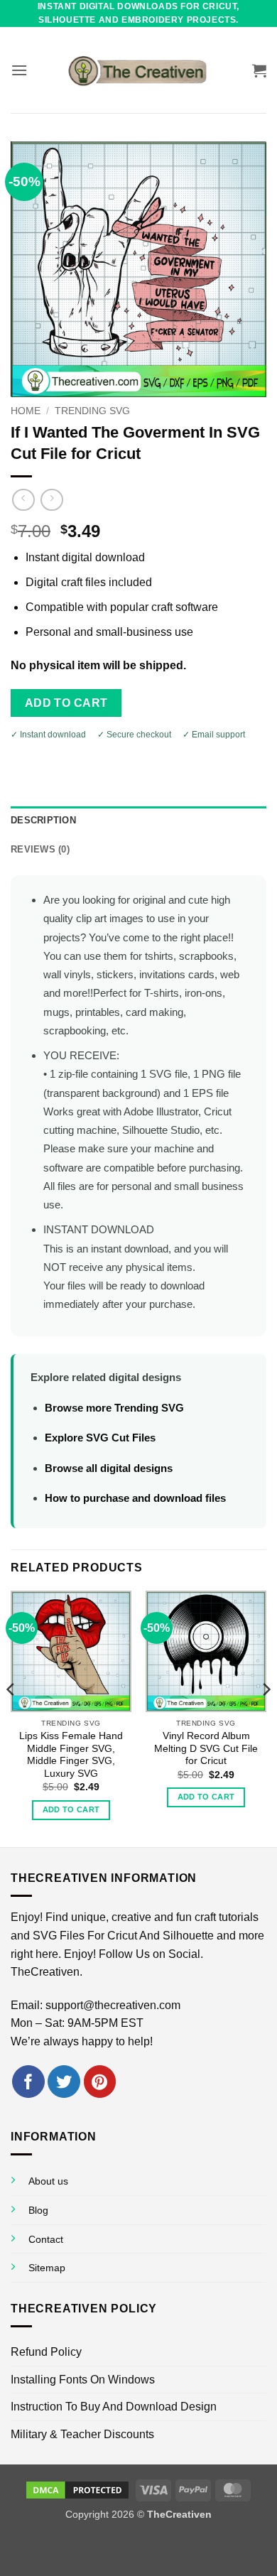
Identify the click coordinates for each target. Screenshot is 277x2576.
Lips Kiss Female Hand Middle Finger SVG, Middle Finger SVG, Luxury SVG (71, 1755)
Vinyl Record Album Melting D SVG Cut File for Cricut (206, 1748)
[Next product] (23, 500)
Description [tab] (43, 820)
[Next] (266, 1717)
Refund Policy (46, 2352)
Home (26, 411)
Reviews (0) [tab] (40, 849)
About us (48, 2181)
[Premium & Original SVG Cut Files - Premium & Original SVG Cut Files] (138, 70)
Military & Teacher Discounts (82, 2434)
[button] (19, 70)
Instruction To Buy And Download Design (114, 2407)
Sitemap (47, 2268)
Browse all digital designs (109, 1468)
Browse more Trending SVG (114, 1408)
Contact (46, 2239)
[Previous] (11, 1717)
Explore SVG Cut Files (100, 1438)
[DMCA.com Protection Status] (77, 2489)
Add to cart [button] (71, 1809)
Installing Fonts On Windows (83, 2380)
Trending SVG (92, 411)
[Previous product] (51, 500)
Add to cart (66, 703)
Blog (38, 2210)
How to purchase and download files (135, 1498)
